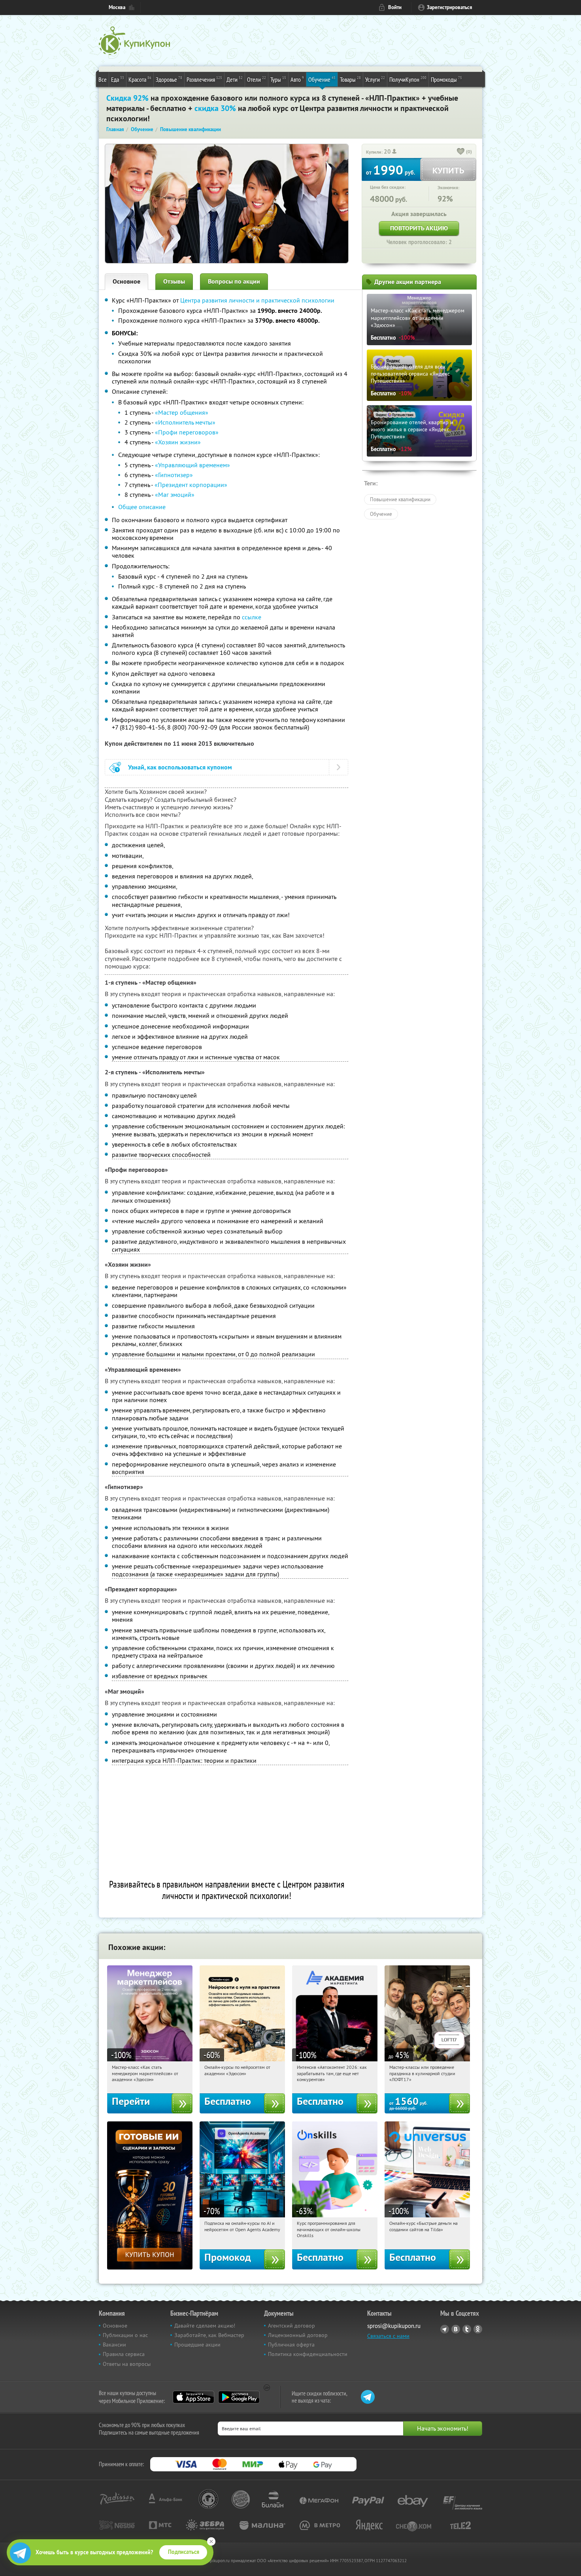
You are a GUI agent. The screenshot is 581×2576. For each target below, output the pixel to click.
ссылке (252, 617)
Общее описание (142, 507)
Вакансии (114, 2345)
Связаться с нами (388, 2336)
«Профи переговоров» (187, 432)
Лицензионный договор (298, 2335)
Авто (297, 79)
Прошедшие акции (197, 2345)
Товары (350, 79)
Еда (118, 79)
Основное (126, 281)
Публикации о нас (125, 2335)
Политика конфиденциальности (308, 2354)
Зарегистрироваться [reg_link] (450, 7)
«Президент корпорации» (191, 485)
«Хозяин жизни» (178, 442)
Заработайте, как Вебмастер (209, 2335)
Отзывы (174, 281)
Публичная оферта (291, 2345)
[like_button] (461, 152)
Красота (140, 79)
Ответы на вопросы (127, 2364)
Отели (257, 79)
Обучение (322, 79)
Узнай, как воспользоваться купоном (180, 767)
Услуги (375, 79)
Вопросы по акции (234, 281)
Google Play (239, 2397)
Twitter (467, 2329)
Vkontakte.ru (456, 2329)
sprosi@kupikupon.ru (394, 2326)
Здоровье (169, 79)
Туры (278, 79)
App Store (193, 2397)
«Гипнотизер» (174, 475)
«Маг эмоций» (175, 495)
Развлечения (204, 79)
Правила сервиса (124, 2354)
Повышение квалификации (400, 499)
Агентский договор (291, 2326)
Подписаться (184, 2552)
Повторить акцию (419, 228)
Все (103, 79)
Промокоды (446, 79)
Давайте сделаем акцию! (205, 2326)
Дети (235, 79)
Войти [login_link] (395, 7)
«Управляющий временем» (192, 465)
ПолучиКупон (408, 79)
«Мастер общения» (182, 412)
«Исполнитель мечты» (185, 422)
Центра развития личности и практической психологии (257, 300)
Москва (117, 7)
